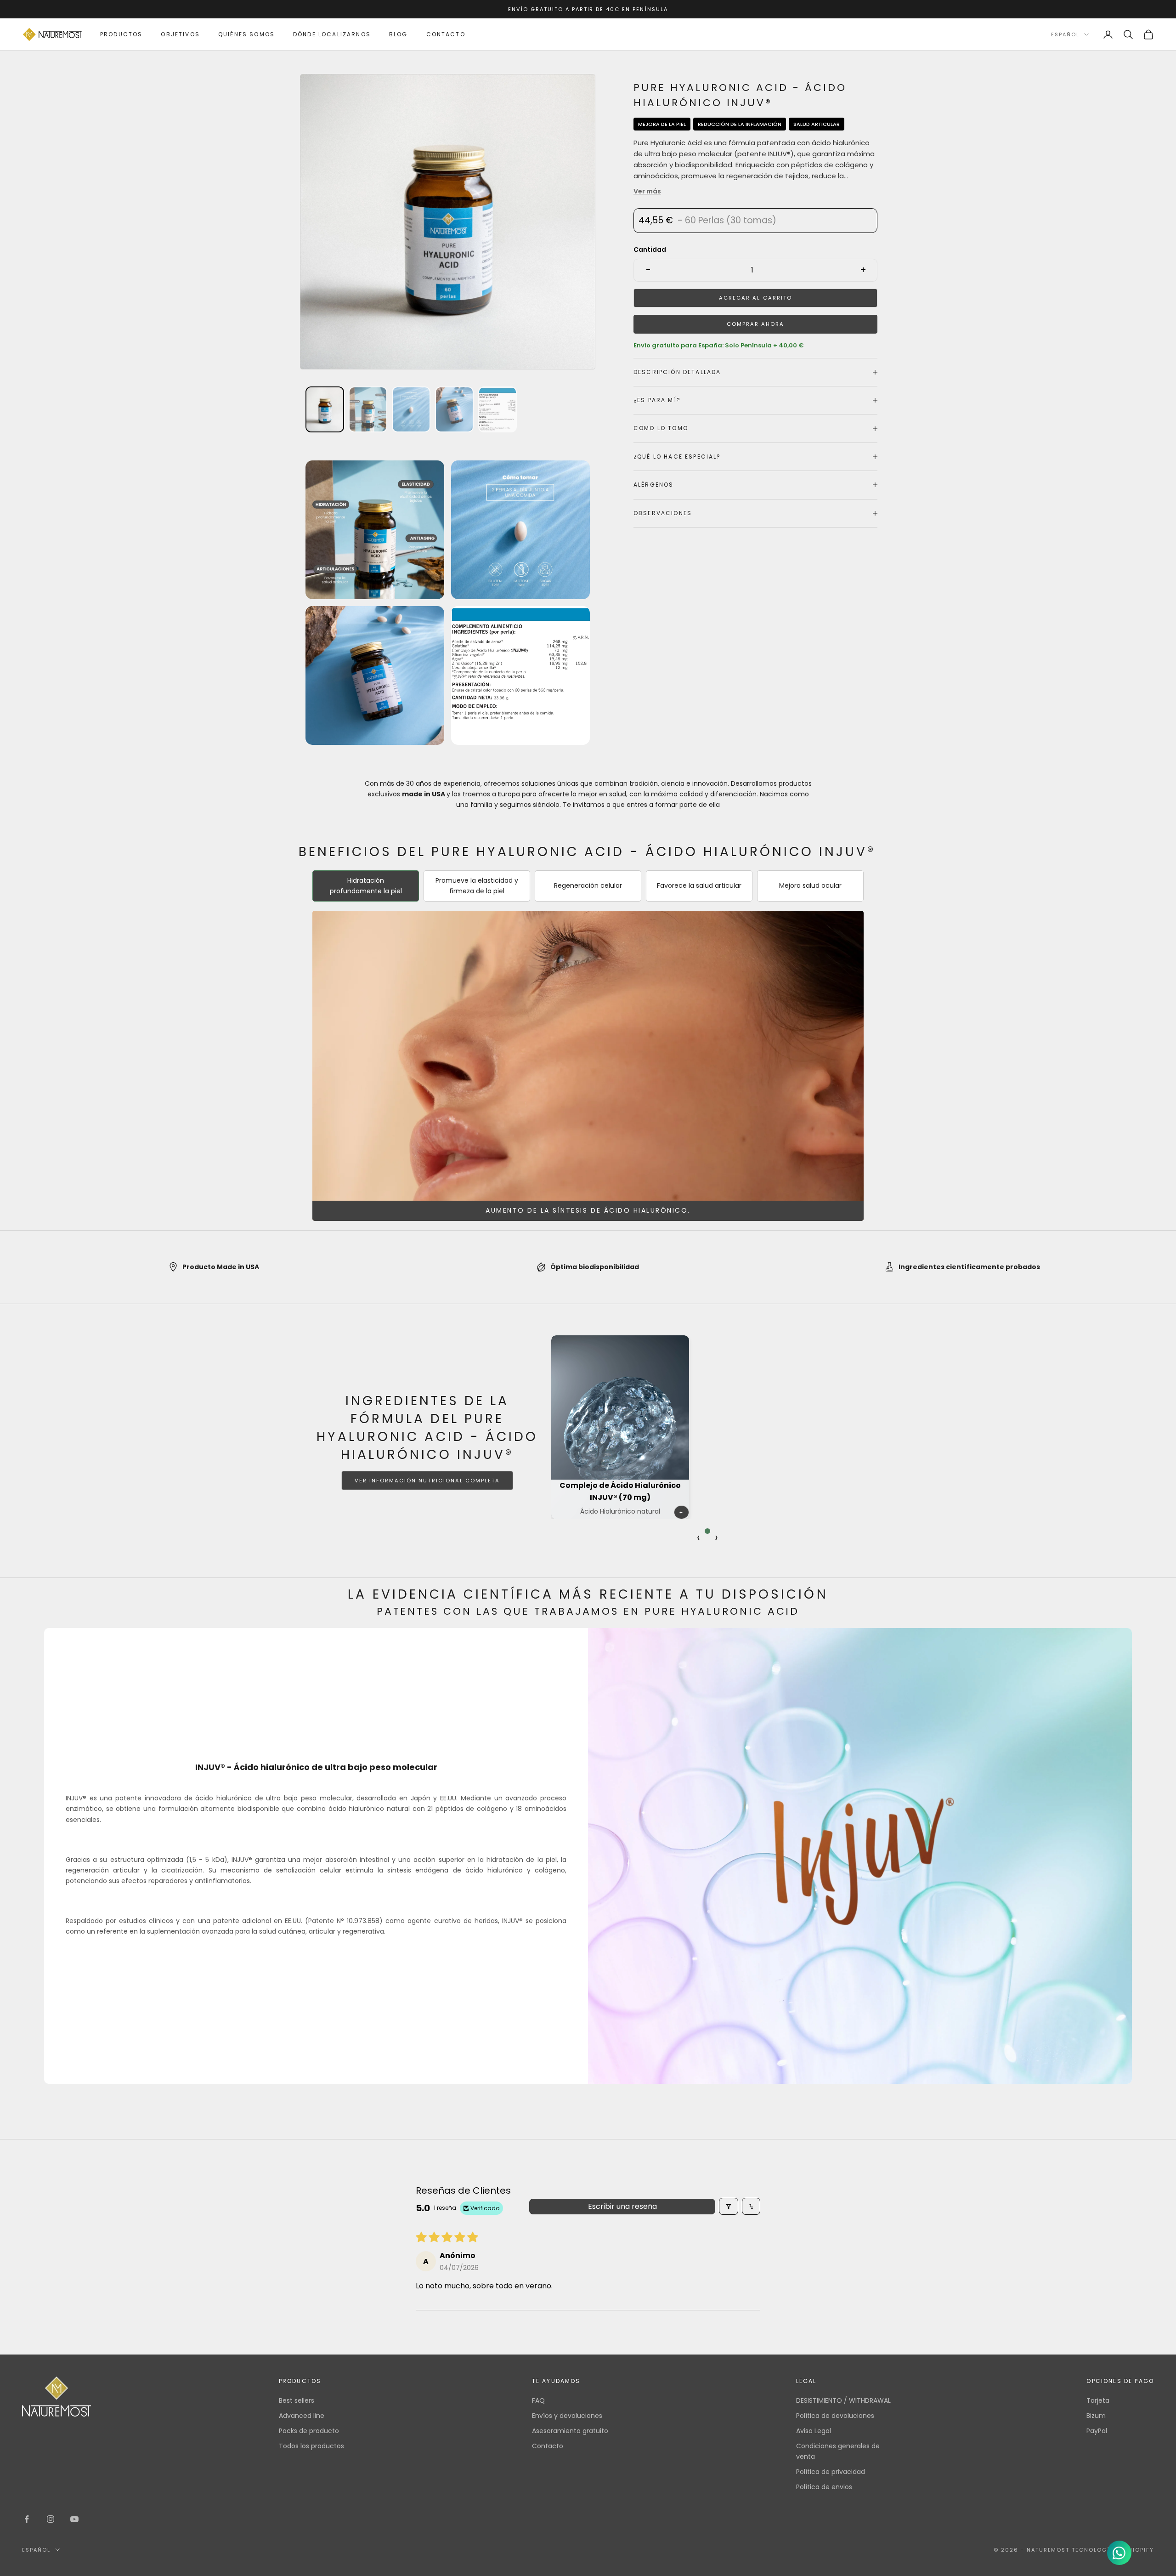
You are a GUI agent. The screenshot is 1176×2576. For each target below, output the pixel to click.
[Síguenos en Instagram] (51, 2519)
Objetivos (180, 34)
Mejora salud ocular (810, 885)
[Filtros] (729, 2206)
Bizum (1096, 2416)
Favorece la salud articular (699, 885)
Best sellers (297, 2400)
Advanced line (302, 2416)
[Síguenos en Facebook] (27, 2519)
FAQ (538, 2400)
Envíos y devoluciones (567, 2416)
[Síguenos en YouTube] (74, 2519)
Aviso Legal (814, 2431)
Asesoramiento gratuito (570, 2431)
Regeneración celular (588, 885)
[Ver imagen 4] (411, 409)
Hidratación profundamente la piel (366, 886)
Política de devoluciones (835, 2416)
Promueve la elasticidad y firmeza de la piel (477, 886)
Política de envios (824, 2487)
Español (1065, 34)
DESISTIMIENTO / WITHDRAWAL (843, 2400)
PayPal (1097, 2431)
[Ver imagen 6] (498, 409)
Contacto (446, 34)
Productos (121, 34)
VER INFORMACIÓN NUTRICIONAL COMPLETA (427, 1481)
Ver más (647, 191)
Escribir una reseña (622, 2206)
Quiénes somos (246, 34)
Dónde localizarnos (332, 34)
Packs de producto (309, 2431)
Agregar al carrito (755, 298)
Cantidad (650, 250)
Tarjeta (1098, 2400)
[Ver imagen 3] (368, 409)
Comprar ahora (755, 324)
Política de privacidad (831, 2472)
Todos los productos (311, 2446)
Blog (399, 34)
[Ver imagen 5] (454, 409)
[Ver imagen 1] (325, 409)
